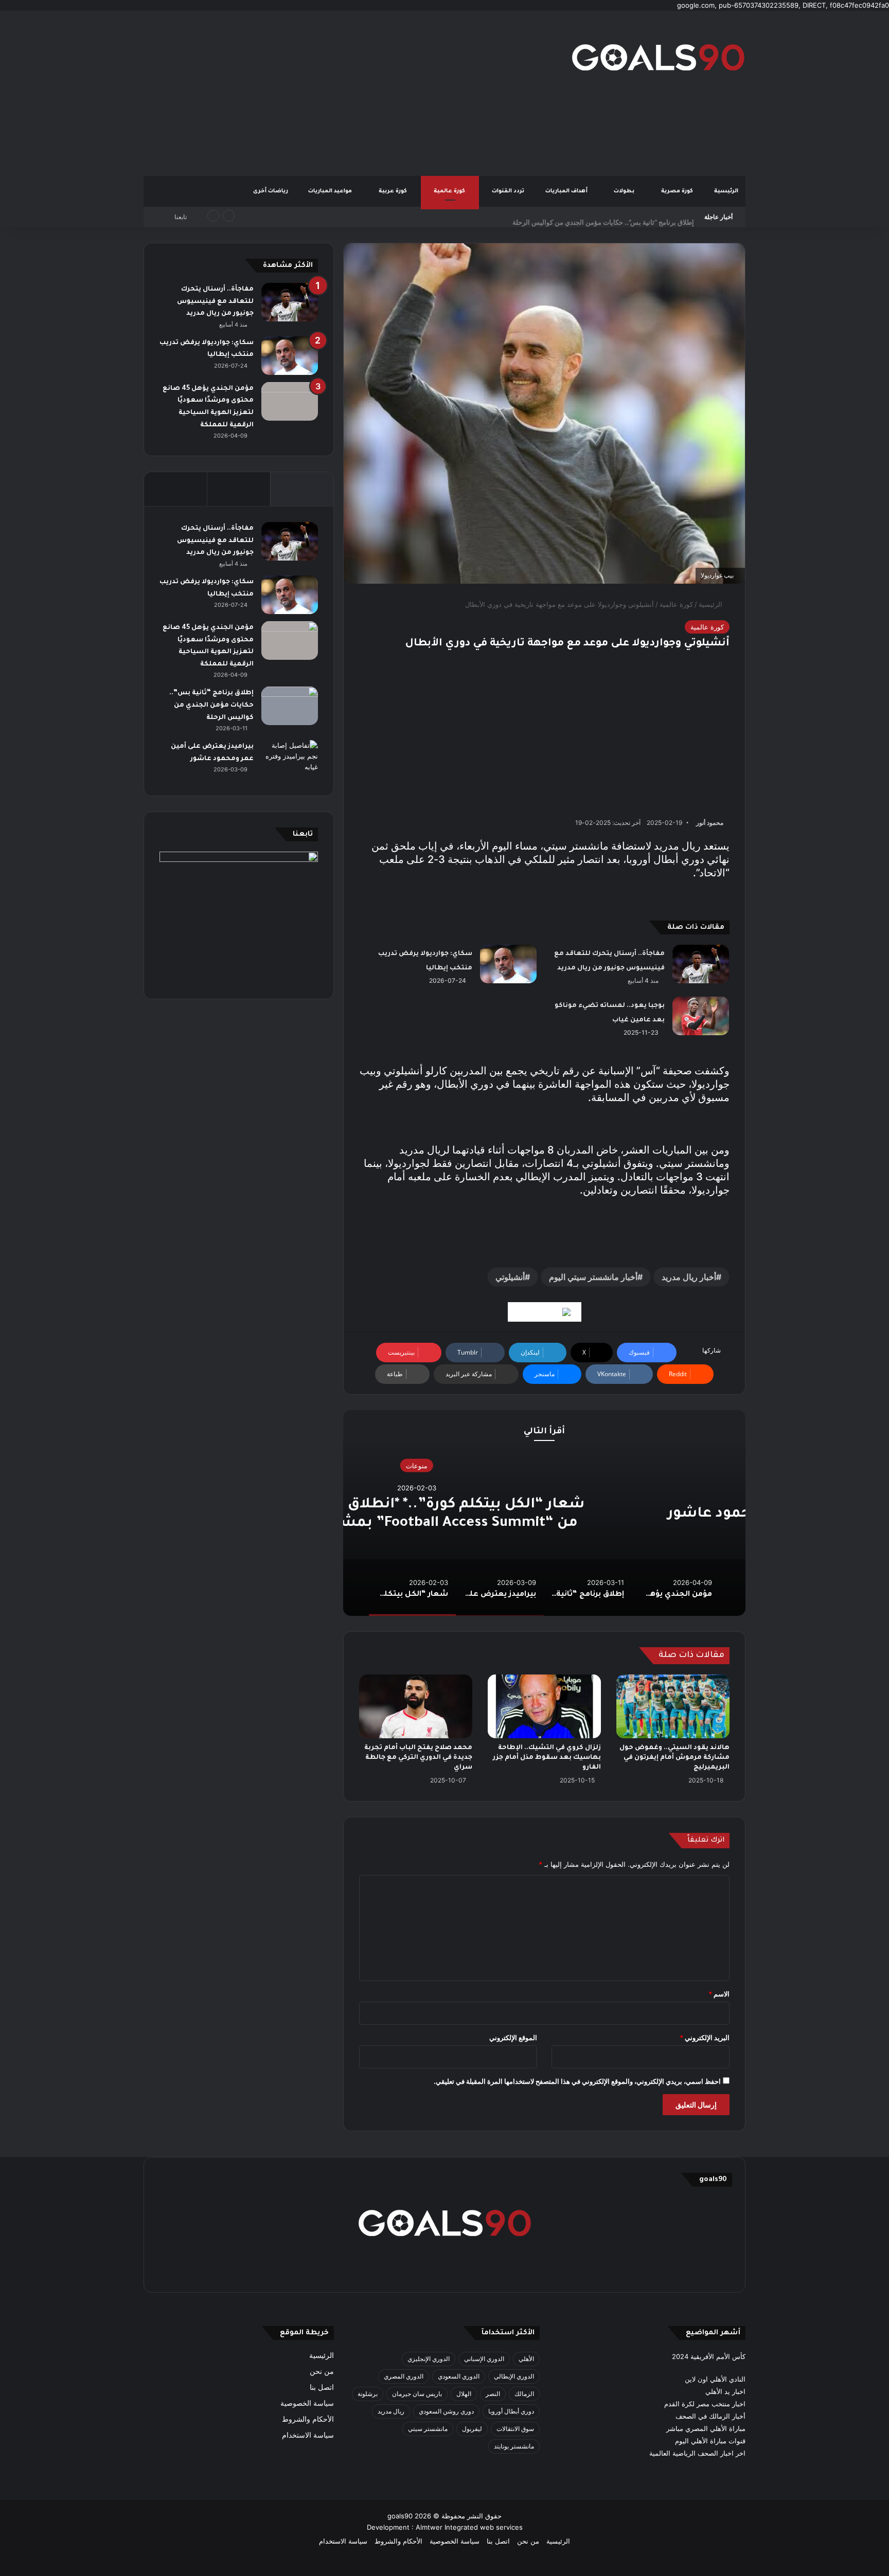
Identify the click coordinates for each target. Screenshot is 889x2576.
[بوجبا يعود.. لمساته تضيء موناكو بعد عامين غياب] (701, 1016)
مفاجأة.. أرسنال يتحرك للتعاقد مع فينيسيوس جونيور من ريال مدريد (215, 302)
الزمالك (524, 2394)
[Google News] (545, 1312)
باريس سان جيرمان (417, 2394)
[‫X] (494, 2271)
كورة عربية (394, 191)
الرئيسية (726, 191)
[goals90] (658, 57)
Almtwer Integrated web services (469, 2527)
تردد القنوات (509, 191)
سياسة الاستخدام (308, 2435)
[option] (544, 1513)
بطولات (625, 191)
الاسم (719, 1994)
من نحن (322, 2371)
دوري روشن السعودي (446, 2411)
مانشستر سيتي (428, 2429)
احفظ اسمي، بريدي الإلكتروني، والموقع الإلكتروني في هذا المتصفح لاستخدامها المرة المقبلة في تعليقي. (577, 2081)
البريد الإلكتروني (705, 2038)
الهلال (464, 2394)
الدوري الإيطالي (514, 2376)
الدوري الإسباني (484, 2359)
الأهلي (526, 2359)
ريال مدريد (391, 2411)
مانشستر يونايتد (514, 2446)
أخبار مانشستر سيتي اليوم (593, 1277)
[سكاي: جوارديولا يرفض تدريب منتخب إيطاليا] (508, 964)
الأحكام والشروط (308, 2419)
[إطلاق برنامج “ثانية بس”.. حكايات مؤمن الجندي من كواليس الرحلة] (290, 706)
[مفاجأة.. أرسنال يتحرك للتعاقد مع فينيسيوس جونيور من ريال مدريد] (701, 964)
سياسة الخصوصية (307, 2403)
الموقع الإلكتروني (513, 2038)
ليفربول (472, 2429)
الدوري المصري (404, 2376)
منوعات (544, 1466)
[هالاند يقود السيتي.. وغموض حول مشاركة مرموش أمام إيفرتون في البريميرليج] (673, 1706)
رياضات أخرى (271, 191)
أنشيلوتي (510, 1277)
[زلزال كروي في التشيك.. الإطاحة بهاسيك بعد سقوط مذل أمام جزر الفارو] (544, 1706)
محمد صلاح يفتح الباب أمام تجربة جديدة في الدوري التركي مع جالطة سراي (418, 1758)
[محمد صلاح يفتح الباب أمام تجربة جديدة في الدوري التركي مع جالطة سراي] (416, 1706)
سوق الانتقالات (515, 2429)
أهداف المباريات (567, 191)
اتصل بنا (322, 2387)
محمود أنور (710, 823)
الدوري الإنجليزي (429, 2359)
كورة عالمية (450, 191)
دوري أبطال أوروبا (511, 2411)
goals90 (400, 2516)
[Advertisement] (342, 93)
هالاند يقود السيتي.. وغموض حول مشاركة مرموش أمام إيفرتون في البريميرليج (674, 1758)
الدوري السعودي (459, 2376)
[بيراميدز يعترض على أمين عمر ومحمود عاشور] (290, 760)
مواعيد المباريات (331, 191)
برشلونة (368, 2394)
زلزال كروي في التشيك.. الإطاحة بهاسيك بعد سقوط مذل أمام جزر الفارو (547, 1758)
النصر (493, 2394)
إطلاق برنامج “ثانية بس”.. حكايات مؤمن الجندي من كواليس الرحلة (603, 217)
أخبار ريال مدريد (689, 1277)
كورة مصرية (678, 191)
